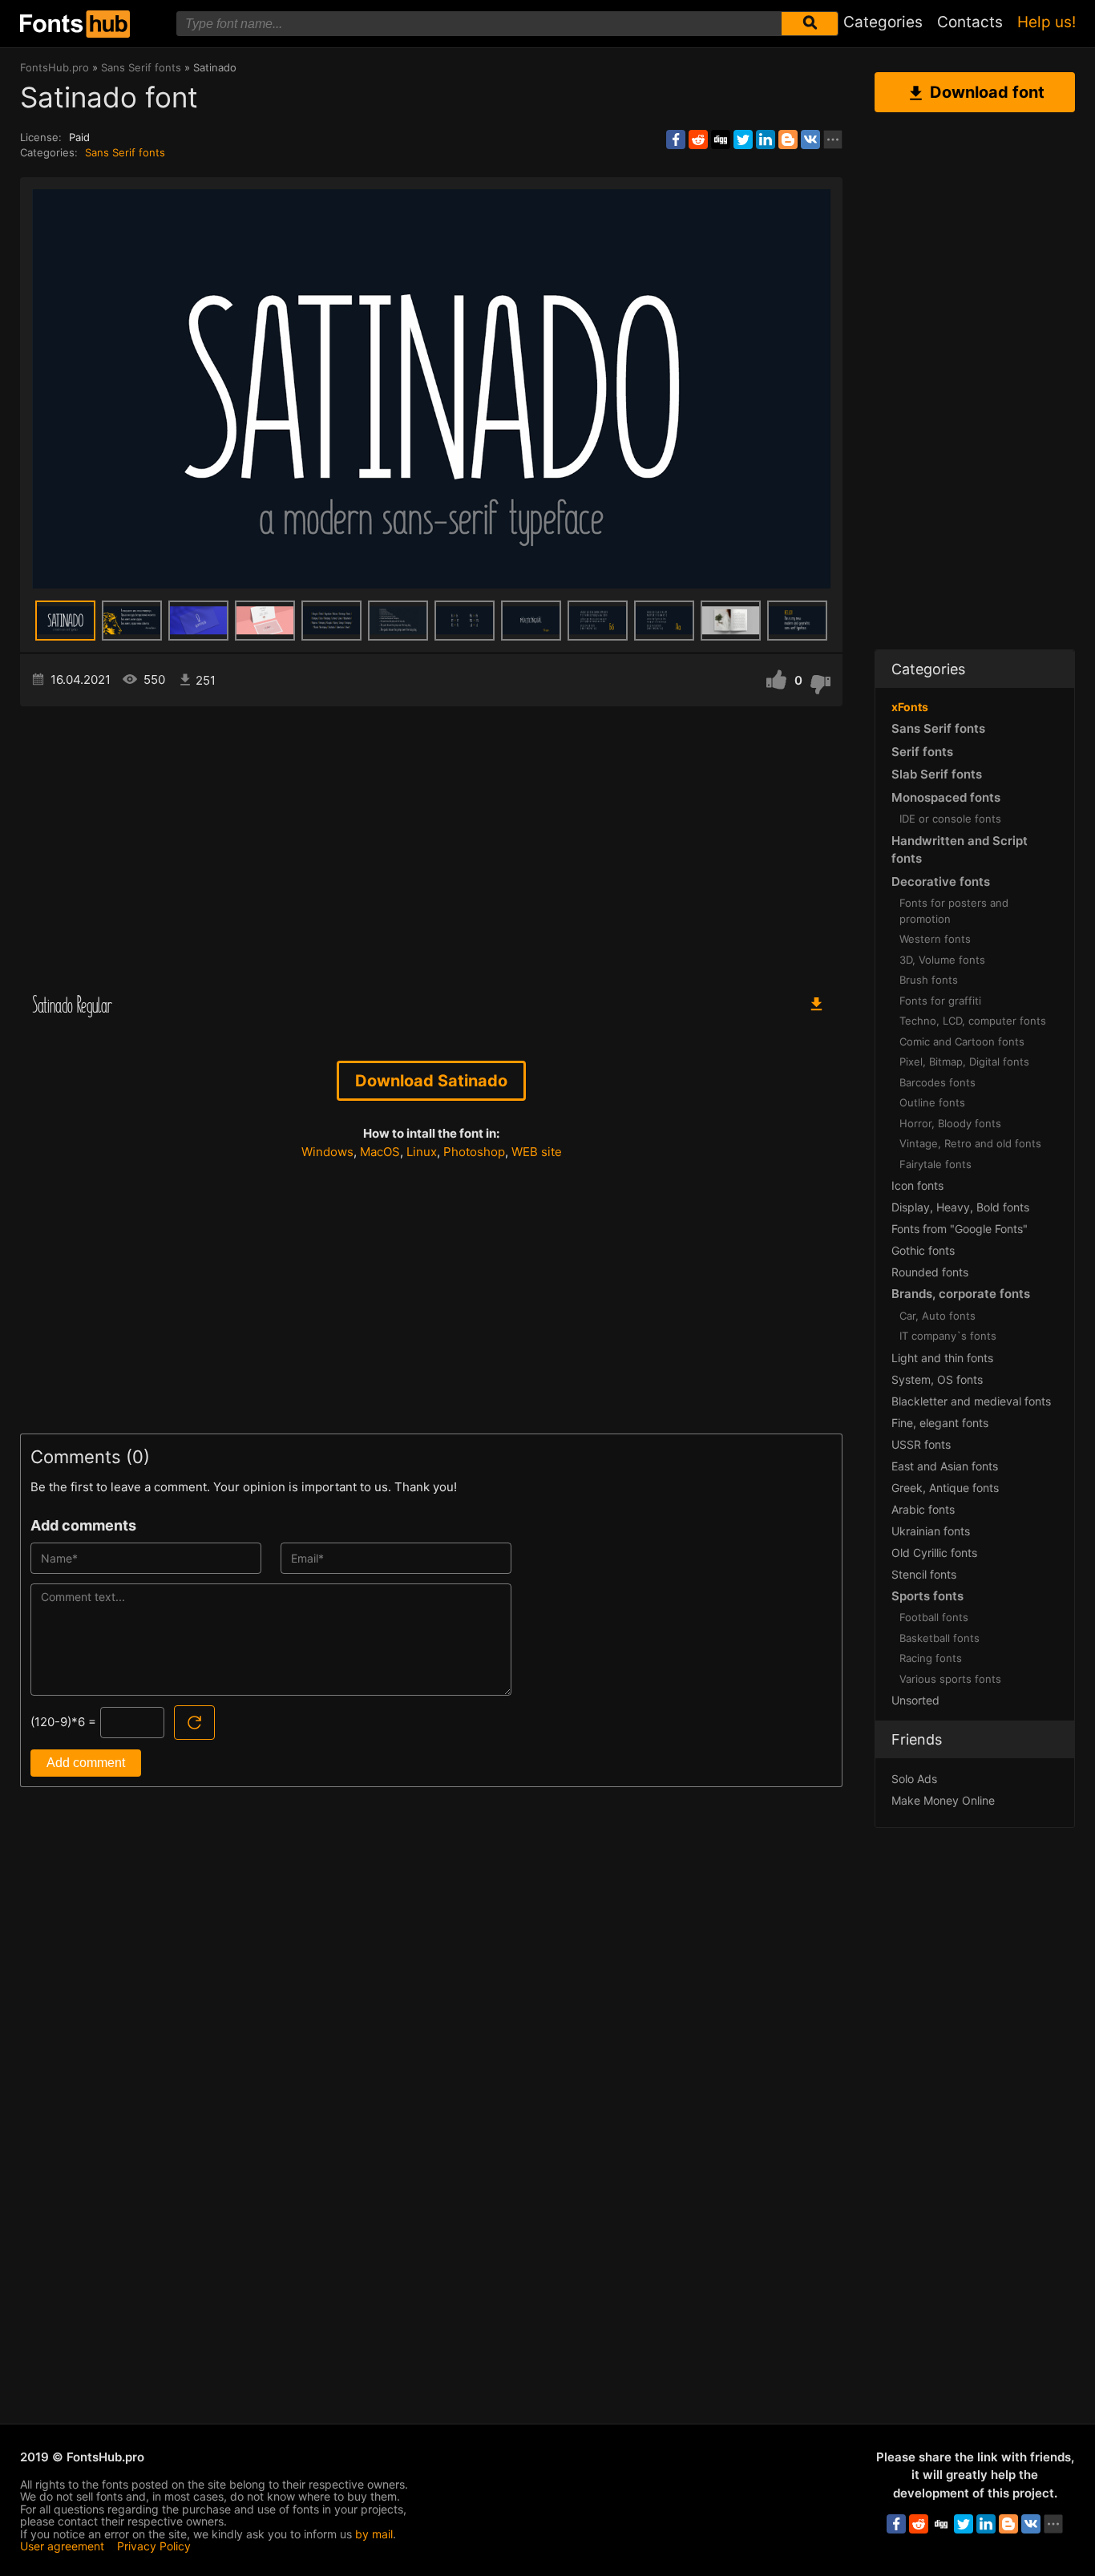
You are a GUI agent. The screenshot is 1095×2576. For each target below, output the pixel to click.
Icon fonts (917, 1185)
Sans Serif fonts (125, 152)
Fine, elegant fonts (940, 1423)
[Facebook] (676, 140)
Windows (327, 1152)
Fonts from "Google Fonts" (960, 1229)
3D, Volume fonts (942, 960)
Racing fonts (931, 1658)
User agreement (62, 2546)
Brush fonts (929, 980)
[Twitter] (743, 140)
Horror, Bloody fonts (950, 1123)
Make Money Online (943, 1800)
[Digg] (721, 140)
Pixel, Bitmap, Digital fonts (964, 1062)
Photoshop (474, 1152)
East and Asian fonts (945, 1466)
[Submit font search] (810, 24)
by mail (374, 2534)
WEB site (537, 1152)
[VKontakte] (810, 140)
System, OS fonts (937, 1379)
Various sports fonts (950, 1679)
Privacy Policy (154, 2546)
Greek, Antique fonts (945, 1488)
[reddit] (698, 140)
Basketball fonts (939, 1638)
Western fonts (935, 939)
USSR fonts (921, 1444)
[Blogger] (788, 140)
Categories (883, 22)
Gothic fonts (923, 1250)
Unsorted (915, 1700)
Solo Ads (914, 1779)
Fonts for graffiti (940, 1001)
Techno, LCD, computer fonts (973, 1021)
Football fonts (934, 1617)
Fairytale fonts (935, 1164)
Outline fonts (932, 1102)
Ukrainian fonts (931, 1531)
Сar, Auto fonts (937, 1316)
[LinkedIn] (766, 140)
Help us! (1047, 22)
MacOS (380, 1152)
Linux (422, 1152)
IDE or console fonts (950, 819)
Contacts (970, 22)
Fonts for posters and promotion (954, 911)
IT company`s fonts (948, 1336)
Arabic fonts (923, 1509)
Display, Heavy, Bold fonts (960, 1207)
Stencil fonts (924, 1574)
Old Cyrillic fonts (934, 1553)
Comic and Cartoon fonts (962, 1041)
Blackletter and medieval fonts (971, 1401)
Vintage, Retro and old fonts (970, 1143)
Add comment (86, 1763)
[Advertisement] (431, 843)
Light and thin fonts (942, 1358)
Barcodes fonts (937, 1082)
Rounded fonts (930, 1272)
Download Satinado (431, 1081)
